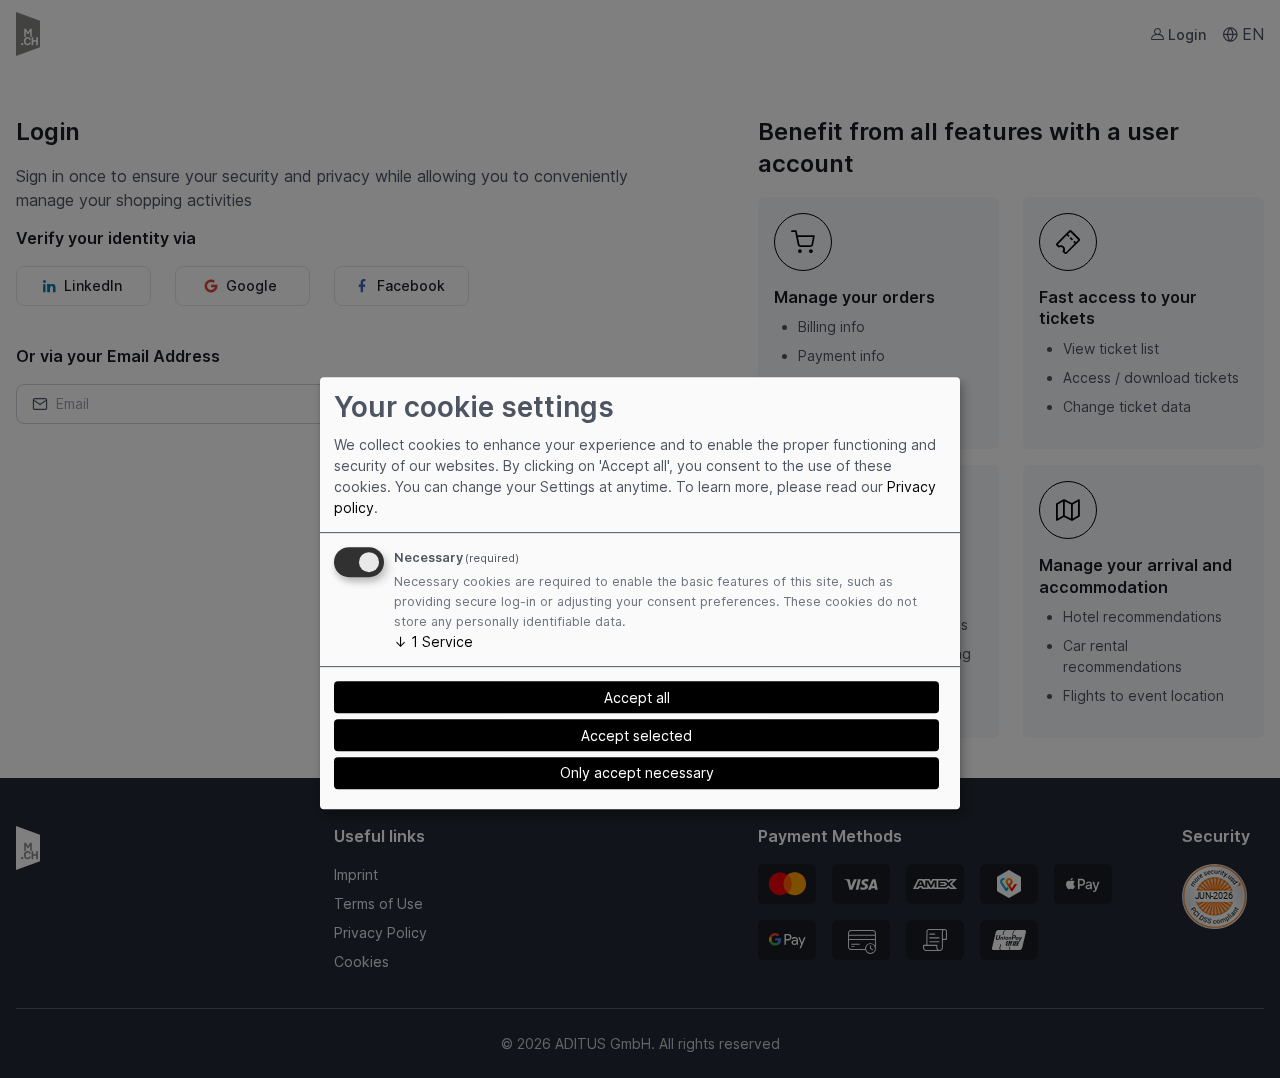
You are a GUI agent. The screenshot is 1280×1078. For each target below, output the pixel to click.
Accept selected (636, 735)
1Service (433, 641)
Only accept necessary (637, 773)
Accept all (637, 697)
